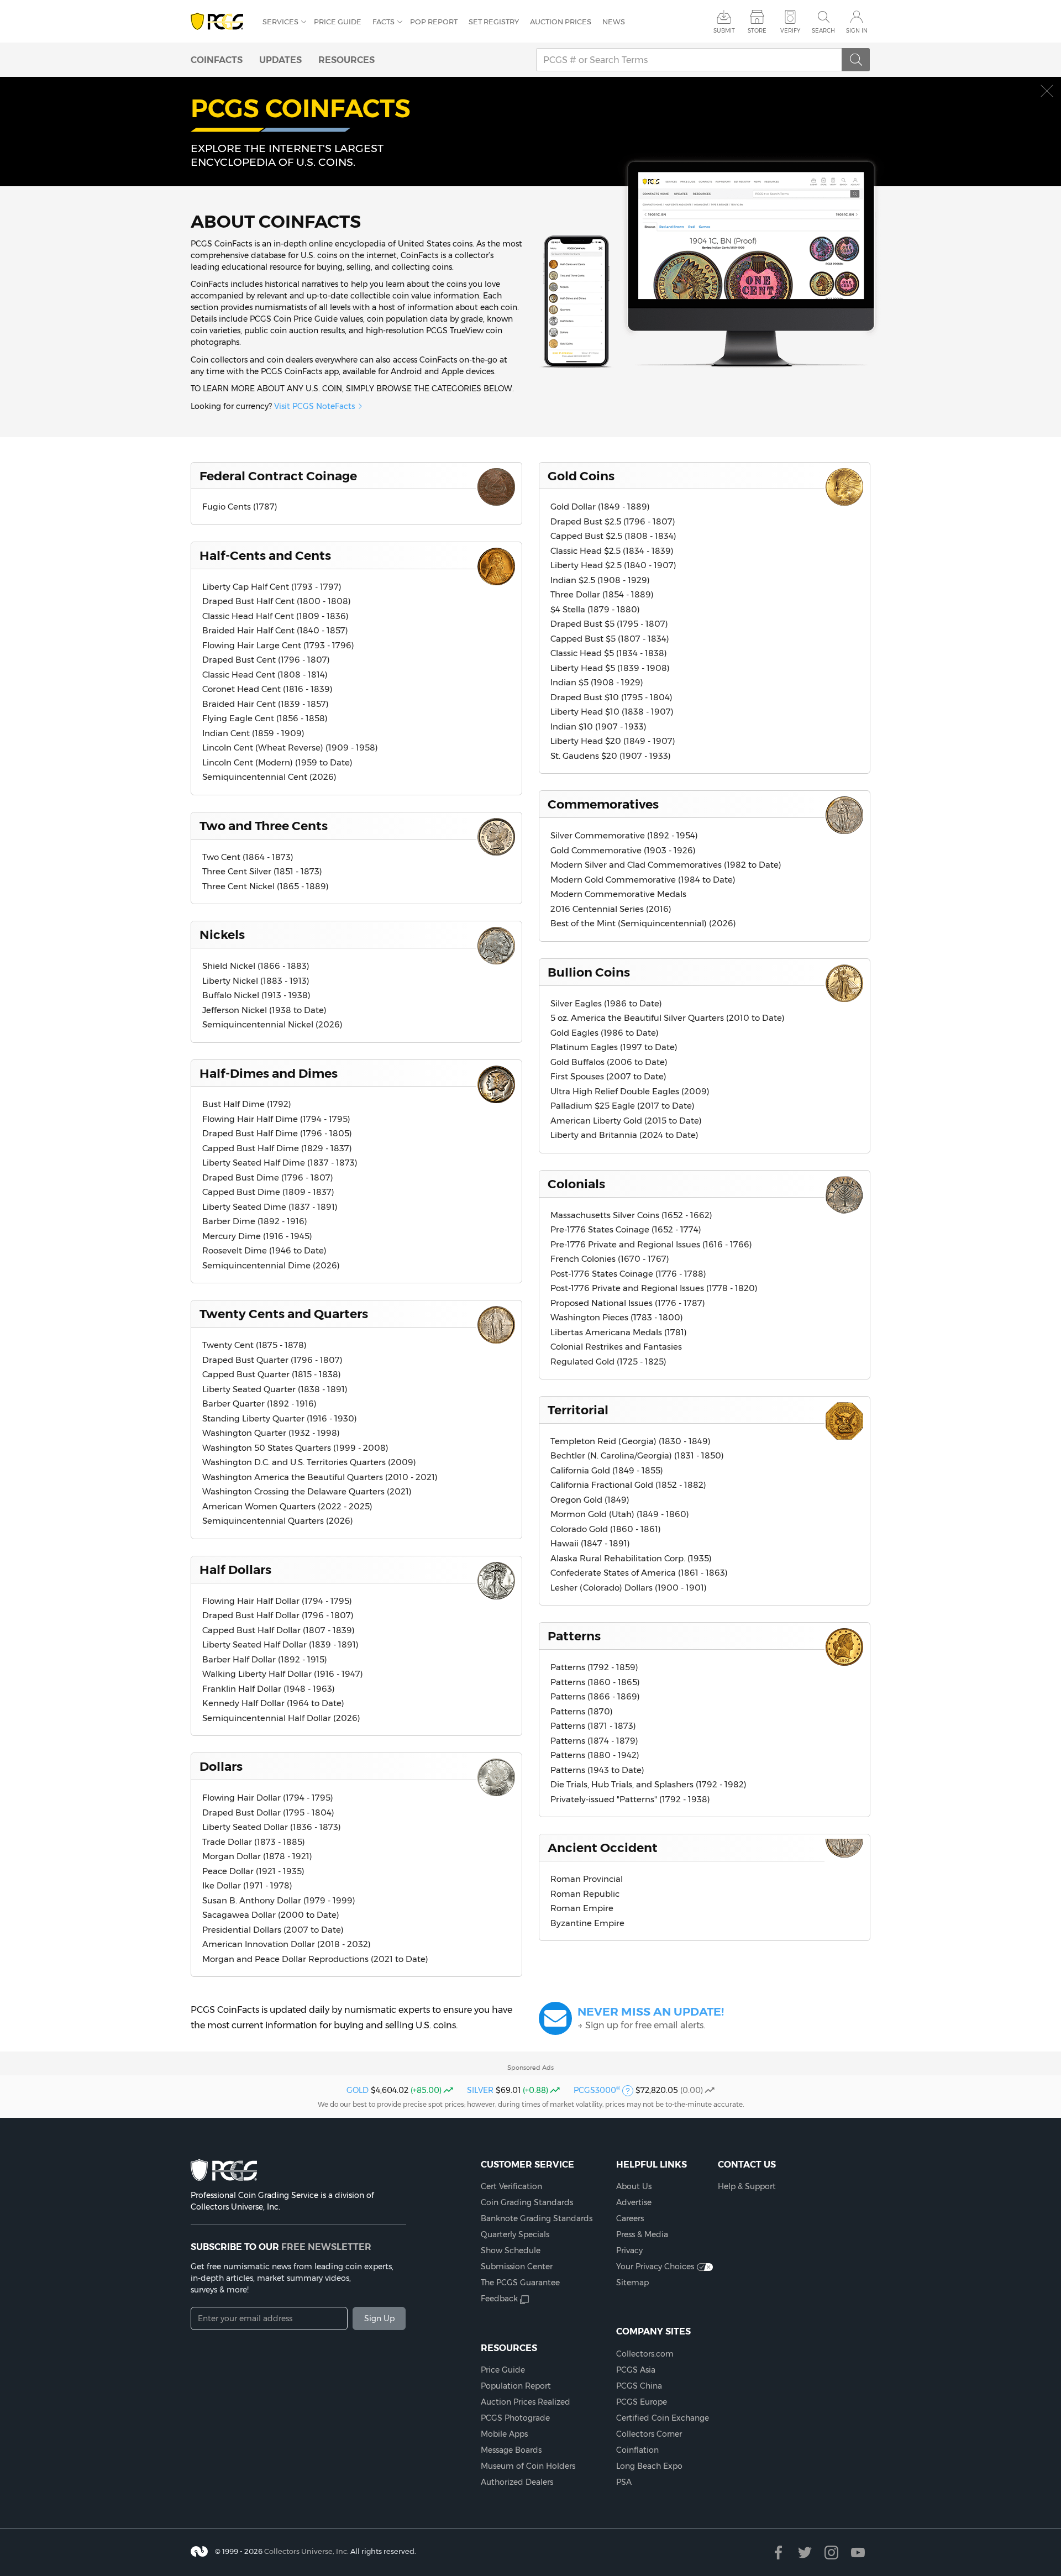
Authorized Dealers (517, 2482)
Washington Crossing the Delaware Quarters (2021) (307, 1491)
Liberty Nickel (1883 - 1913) (256, 981)
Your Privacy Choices (655, 2267)
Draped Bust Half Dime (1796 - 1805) (277, 1133)
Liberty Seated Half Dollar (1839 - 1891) (280, 1644)
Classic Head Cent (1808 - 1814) (265, 675)
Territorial (578, 1410)
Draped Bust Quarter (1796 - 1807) (272, 1360)
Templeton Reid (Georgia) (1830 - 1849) (631, 1441)
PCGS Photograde (515, 2418)
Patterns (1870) (582, 1711)
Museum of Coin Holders (528, 2466)
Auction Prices (561, 22)
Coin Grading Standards (527, 2202)
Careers (630, 2218)
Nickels (222, 935)
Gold (358, 2090)
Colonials (576, 1184)
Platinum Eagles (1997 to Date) (614, 1047)
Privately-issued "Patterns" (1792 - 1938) (630, 1799)
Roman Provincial (587, 1879)
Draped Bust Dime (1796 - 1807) (268, 1177)
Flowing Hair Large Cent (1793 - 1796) (278, 645)
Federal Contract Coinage (278, 476)
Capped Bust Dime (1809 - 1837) (268, 1192)
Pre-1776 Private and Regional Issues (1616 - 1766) (651, 1244)
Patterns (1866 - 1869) (595, 1696)
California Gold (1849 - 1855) (607, 1470)
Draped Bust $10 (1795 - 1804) (611, 697)
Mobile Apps (504, 2434)
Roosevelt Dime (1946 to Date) (264, 1250)
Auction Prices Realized (526, 2402)
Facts (384, 22)
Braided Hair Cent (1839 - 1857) (266, 704)
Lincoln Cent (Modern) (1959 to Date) (277, 762)
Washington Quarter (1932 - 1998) (271, 1433)
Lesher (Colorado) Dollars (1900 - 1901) (629, 1588)
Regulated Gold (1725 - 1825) (608, 1362)
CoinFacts (217, 60)
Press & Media (642, 2234)
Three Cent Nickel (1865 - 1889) (266, 886)
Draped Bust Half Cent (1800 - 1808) (277, 601)
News (614, 22)
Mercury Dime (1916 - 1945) (257, 1236)
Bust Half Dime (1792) (247, 1104)
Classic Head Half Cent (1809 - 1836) (275, 616)
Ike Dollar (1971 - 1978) (247, 1885)
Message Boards (511, 2450)
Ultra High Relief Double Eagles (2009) (630, 1091)
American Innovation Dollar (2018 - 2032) (287, 1944)
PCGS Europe (642, 2402)
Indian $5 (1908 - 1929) (597, 682)
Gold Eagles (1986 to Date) (605, 1033)
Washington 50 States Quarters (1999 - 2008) (295, 1448)
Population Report (516, 2386)
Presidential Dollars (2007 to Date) (273, 1930)
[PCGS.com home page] (221, 22)
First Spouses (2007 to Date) (608, 1076)
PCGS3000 (597, 2090)
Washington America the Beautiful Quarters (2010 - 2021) (320, 1477)
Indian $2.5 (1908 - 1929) (600, 580)
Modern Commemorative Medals (618, 894)
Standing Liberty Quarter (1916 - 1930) (280, 1418)
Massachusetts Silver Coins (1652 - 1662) (631, 1215)
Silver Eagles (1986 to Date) (606, 1003)
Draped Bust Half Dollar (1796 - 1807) (278, 1615)
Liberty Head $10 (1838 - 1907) (612, 712)
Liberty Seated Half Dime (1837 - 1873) (280, 1163)
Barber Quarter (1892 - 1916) (259, 1404)
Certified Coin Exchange (663, 2418)
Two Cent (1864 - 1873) (248, 857)
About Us (634, 2186)
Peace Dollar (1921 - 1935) (253, 1871)
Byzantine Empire (587, 1923)
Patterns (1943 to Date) (597, 1770)
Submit (724, 31)
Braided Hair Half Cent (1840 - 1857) (275, 630)
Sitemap (632, 2283)
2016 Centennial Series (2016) (611, 909)
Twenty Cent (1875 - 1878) (254, 1345)
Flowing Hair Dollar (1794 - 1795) (268, 1798)
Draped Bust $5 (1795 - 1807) (609, 624)
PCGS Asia (636, 2370)
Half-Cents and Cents (265, 555)
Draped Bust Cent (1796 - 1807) (266, 660)
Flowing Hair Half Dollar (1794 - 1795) (277, 1601)
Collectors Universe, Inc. (306, 2551)
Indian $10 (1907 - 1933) (598, 726)
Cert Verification (511, 2186)
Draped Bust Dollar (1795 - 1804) (268, 1812)
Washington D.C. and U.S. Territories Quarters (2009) (309, 1462)
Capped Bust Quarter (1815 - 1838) (272, 1374)
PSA (624, 2482)
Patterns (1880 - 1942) (595, 1755)
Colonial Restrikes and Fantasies (616, 1347)
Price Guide (338, 22)
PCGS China (639, 2386)
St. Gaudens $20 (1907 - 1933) (611, 756)
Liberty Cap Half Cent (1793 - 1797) (272, 587)
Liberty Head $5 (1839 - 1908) (610, 668)
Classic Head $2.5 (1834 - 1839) (612, 551)
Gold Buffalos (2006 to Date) (609, 1062)
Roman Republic (585, 1894)
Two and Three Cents (264, 826)
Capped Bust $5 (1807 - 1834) (610, 639)
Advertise (634, 2202)
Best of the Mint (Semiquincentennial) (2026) (643, 923)
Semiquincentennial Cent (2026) (269, 777)
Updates (280, 60)
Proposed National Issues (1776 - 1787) (628, 1303)
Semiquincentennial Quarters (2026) (278, 1521)
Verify (790, 31)
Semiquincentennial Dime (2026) (271, 1265)
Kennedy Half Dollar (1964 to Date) (273, 1703)
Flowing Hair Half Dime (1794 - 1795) (276, 1119)
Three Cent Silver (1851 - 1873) (262, 871)
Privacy (629, 2250)
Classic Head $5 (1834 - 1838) (609, 653)
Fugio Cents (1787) (240, 507)
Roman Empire (582, 1908)
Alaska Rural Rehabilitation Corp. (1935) (631, 1558)
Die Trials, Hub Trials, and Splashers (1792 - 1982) (648, 1784)
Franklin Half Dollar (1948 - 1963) (269, 1689)
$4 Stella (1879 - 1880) (595, 609)
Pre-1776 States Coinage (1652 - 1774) (626, 1229)
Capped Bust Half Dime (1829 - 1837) (277, 1148)
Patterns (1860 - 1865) (595, 1682)
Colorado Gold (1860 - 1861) (606, 1529)
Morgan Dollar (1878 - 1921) (257, 1856)
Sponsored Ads (530, 2068)
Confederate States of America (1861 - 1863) (639, 1573)
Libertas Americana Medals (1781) (619, 1332)
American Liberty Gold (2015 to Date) (626, 1121)
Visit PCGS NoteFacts (314, 406)
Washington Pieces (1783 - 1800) (617, 1317)
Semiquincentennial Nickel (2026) (272, 1024)
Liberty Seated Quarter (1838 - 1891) (275, 1389)
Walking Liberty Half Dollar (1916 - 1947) (283, 1674)
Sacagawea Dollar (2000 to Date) (271, 1915)
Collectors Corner (649, 2434)
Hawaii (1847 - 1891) (590, 1543)
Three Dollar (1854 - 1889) (602, 594)
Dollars (221, 1766)
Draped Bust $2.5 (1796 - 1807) (613, 521)
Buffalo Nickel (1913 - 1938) (256, 995)
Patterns (574, 1636)
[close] (1047, 91)
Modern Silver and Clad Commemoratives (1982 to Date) (666, 865)
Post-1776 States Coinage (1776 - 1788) (628, 1274)
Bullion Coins (589, 972)
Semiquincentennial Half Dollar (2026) (281, 1718)
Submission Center (517, 2267)
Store (757, 31)
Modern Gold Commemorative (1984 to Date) (643, 880)
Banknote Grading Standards (537, 2218)
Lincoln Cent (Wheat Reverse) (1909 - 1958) (290, 747)
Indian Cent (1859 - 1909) (253, 733)
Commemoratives (603, 804)
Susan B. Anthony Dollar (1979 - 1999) (279, 1900)
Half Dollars (235, 1570)
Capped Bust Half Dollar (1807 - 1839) (279, 1630)
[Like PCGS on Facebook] (778, 2553)
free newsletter (326, 2247)
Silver (480, 2090)
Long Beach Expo (649, 2466)
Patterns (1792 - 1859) (594, 1667)
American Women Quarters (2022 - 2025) (287, 1506)
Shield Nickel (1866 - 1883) (256, 966)
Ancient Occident (603, 1848)
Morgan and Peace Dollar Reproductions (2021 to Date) (315, 1959)
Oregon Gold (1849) (590, 1500)
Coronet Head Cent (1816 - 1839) (267, 689)
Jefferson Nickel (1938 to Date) (264, 1010)
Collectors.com (645, 2354)
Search (823, 31)
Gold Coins (581, 476)
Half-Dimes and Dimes (269, 1073)
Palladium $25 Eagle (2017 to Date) (623, 1106)
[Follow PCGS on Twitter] (805, 2553)
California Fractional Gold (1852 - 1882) (628, 1485)
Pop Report (434, 22)
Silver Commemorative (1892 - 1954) (624, 835)
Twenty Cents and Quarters (284, 1314)
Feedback (499, 2299)
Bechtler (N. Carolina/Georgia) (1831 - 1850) (637, 1455)
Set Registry (494, 22)
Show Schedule (511, 2250)
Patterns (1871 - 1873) (593, 1726)
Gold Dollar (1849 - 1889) (600, 507)
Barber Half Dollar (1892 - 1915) (265, 1659)
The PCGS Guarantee (520, 2283)
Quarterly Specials (515, 2234)
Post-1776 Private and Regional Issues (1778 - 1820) (654, 1288)
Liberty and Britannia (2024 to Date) (624, 1135)
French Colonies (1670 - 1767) (610, 1259)
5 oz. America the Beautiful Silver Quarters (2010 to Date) (668, 1018)
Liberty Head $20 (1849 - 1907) (613, 741)
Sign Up (379, 2318)
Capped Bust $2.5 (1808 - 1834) (613, 536)
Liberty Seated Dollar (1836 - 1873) (272, 1827)
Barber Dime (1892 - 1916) (255, 1221)
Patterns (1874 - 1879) (594, 1741)
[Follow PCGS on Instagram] (831, 2553)
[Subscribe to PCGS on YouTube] (858, 2553)
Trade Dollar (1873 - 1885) (254, 1842)
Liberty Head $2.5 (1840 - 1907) (613, 565)
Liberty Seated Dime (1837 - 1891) (270, 1207)
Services (280, 22)
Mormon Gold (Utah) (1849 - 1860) (620, 1514)
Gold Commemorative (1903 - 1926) (623, 850)
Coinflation (637, 2450)
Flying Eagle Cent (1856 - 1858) (265, 718)
